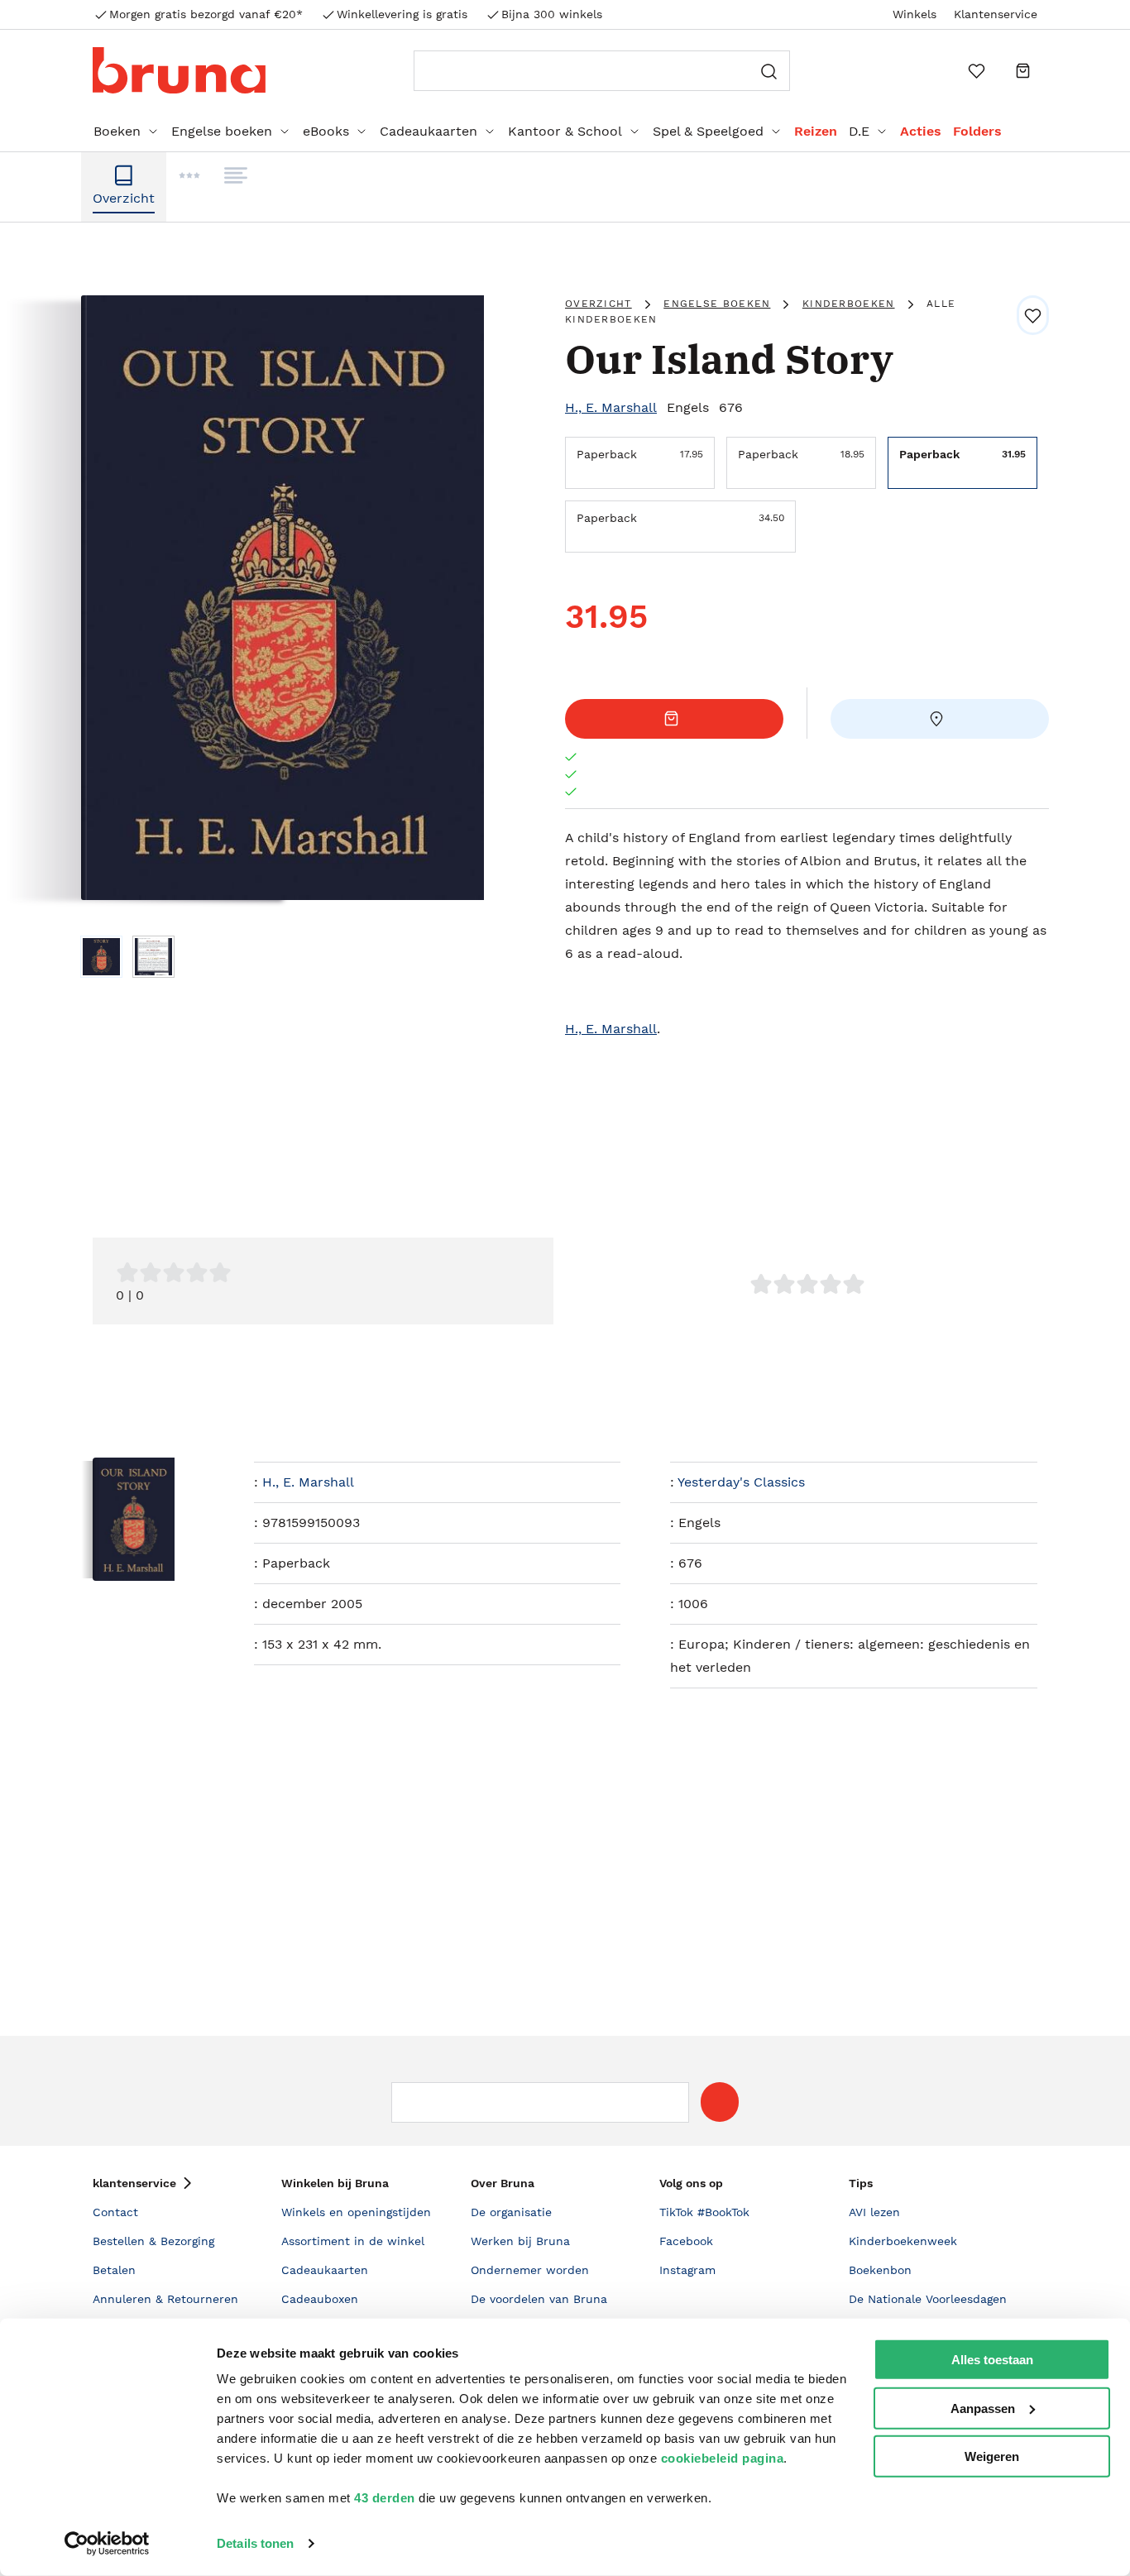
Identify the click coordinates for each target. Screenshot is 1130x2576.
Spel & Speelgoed (708, 131)
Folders (977, 131)
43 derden (385, 2498)
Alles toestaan (992, 2360)
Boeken (117, 131)
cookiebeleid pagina (723, 2458)
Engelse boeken (222, 131)
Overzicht (599, 304)
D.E (859, 131)
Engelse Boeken (717, 304)
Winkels (915, 14)
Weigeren (992, 2456)
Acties (921, 131)
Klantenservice (996, 14)
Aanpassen (983, 2408)
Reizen (816, 131)
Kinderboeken (849, 304)
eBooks (326, 131)
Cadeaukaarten (429, 131)
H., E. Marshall (611, 407)
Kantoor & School (565, 131)
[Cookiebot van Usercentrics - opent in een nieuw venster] (107, 2544)
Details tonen (255, 2543)
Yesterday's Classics (741, 1482)
